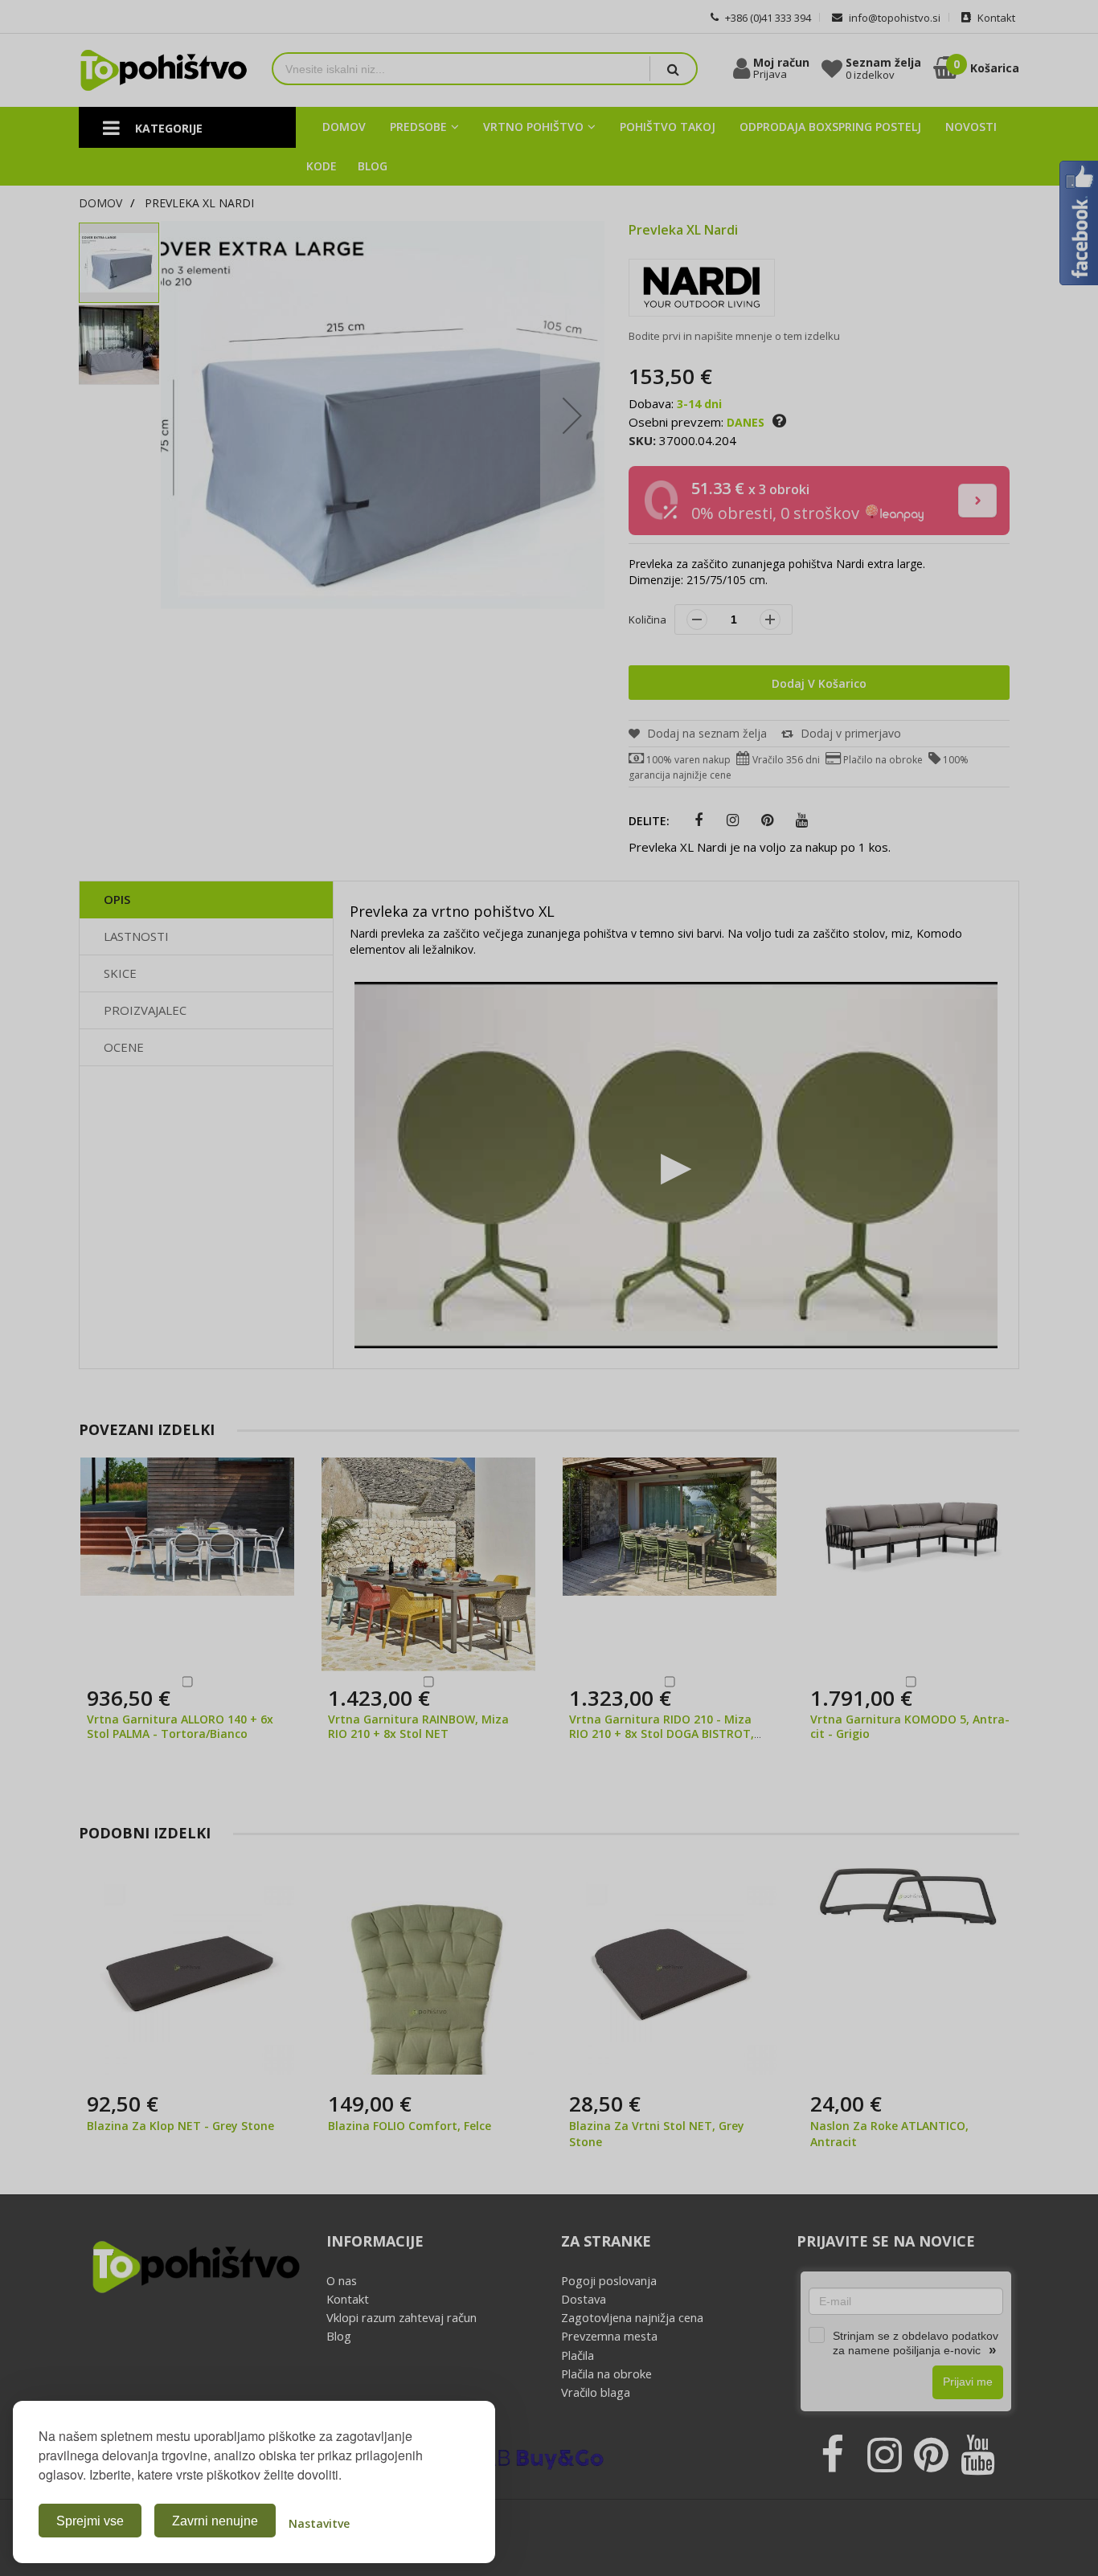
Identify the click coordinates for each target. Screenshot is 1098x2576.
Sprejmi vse (90, 2521)
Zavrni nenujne (215, 2521)
